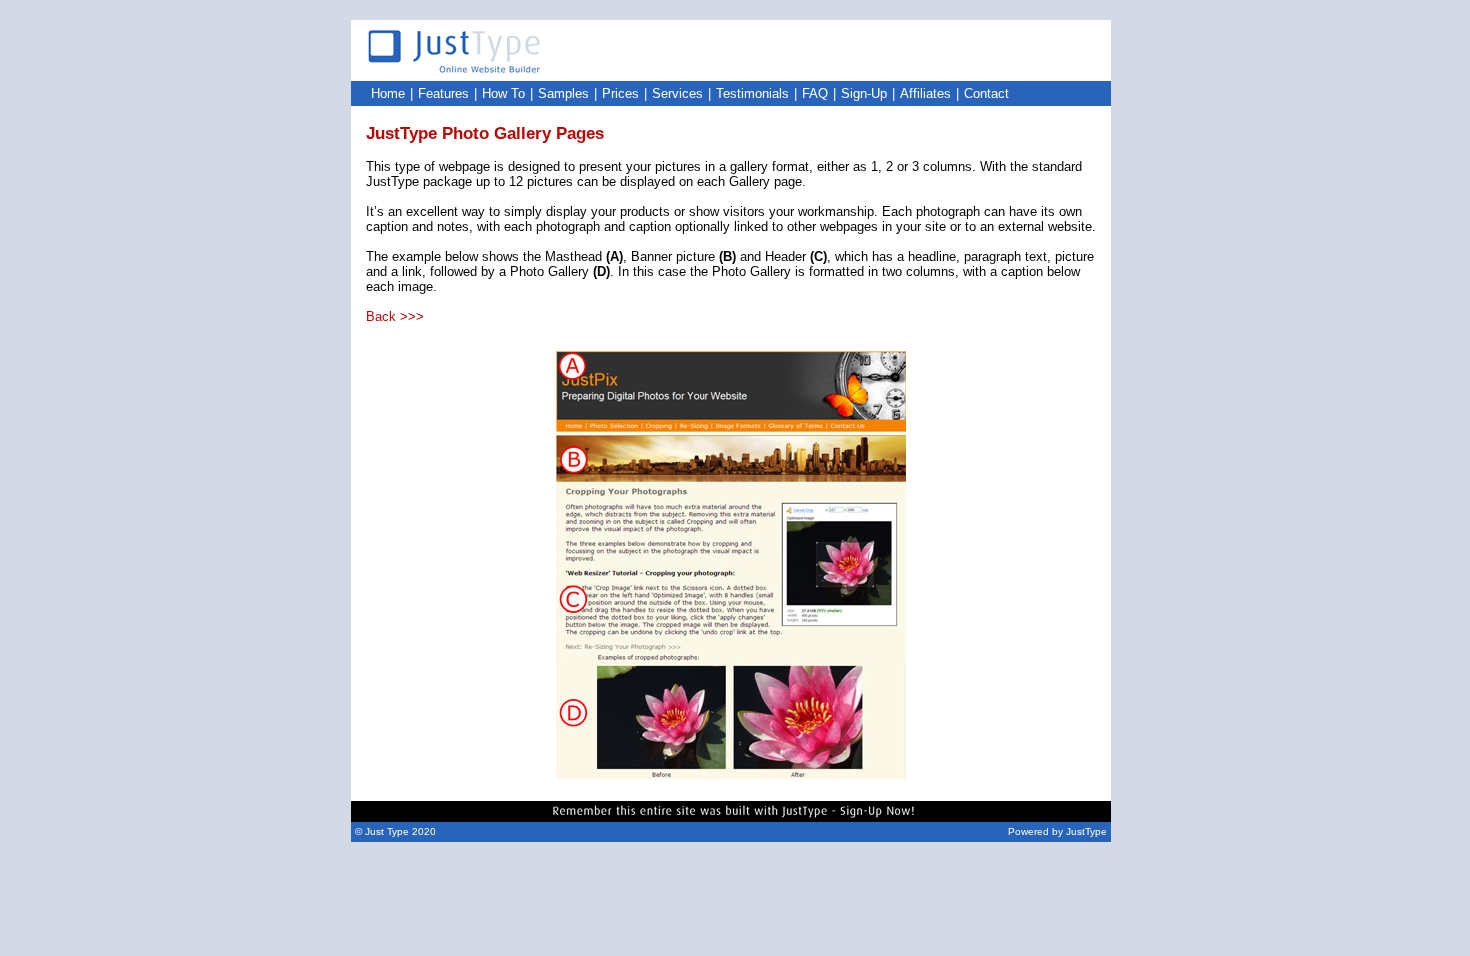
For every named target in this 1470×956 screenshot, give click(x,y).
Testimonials (752, 93)
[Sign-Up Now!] (731, 816)
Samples (563, 93)
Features (443, 93)
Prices (620, 93)
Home (388, 93)
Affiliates (925, 93)
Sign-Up (864, 93)
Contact (986, 93)
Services (677, 93)
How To (503, 93)
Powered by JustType (1057, 831)
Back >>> (395, 316)
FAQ (815, 93)
